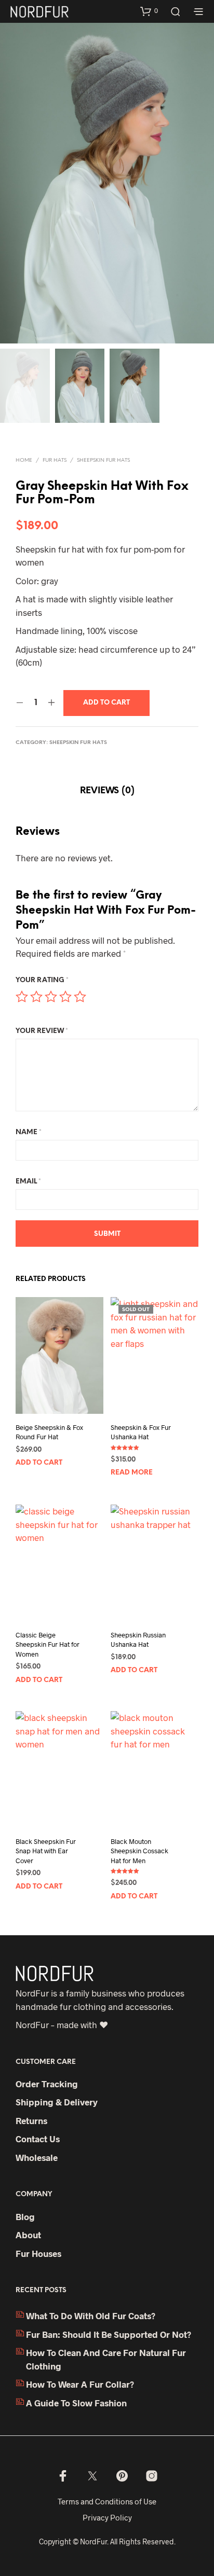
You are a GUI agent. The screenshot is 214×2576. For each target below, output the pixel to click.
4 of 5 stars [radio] (65, 997)
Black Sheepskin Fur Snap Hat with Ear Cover (46, 1851)
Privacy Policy (107, 2517)
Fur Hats (55, 460)
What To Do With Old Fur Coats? (91, 2316)
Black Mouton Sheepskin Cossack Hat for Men (139, 1851)
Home (24, 460)
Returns (31, 2120)
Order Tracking (47, 2084)
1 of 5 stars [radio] (22, 997)
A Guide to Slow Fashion (76, 2403)
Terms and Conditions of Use (107, 2501)
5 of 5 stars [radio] (80, 997)
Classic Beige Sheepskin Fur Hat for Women (48, 1644)
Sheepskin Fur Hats (103, 460)
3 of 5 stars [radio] (51, 997)
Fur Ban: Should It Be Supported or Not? (109, 2334)
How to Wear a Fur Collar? (80, 2384)
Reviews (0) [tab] (107, 791)
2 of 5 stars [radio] (36, 997)
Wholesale (37, 2157)
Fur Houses (38, 2253)
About (28, 2235)
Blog (25, 2216)
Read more (132, 1473)
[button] (149, 11)
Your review (42, 1031)
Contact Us (38, 2139)
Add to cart (39, 1463)
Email (28, 1182)
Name (29, 1132)
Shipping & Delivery (57, 2102)
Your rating (42, 980)
